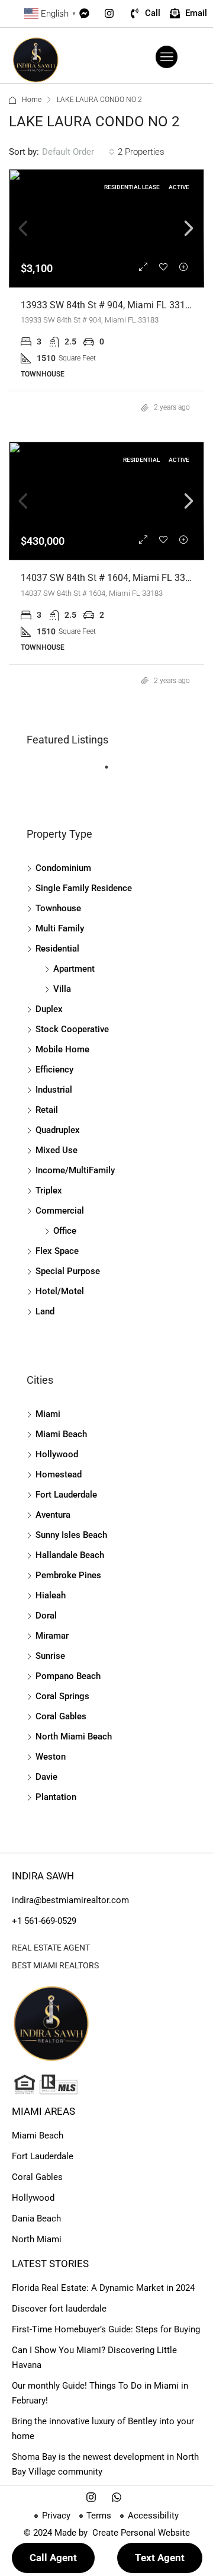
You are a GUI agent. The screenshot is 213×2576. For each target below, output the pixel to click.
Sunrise (50, 1656)
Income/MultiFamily (75, 1170)
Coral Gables (61, 1716)
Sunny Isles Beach (71, 1535)
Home (32, 100)
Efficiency (54, 1070)
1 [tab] (112, 772)
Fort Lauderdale (66, 1495)
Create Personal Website (140, 2533)
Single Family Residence (84, 888)
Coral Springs (62, 1696)
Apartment (74, 969)
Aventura (53, 1515)
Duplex (49, 1009)
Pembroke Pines (68, 1575)
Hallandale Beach (70, 1555)
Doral (46, 1616)
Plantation (56, 1797)
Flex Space (57, 1251)
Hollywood (57, 1454)
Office (65, 1231)
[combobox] (78, 152)
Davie (46, 1777)
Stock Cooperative (72, 1029)
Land (45, 1311)
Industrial (54, 1090)
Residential (57, 949)
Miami (48, 1414)
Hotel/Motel (60, 1291)
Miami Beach (61, 1434)
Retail (47, 1110)
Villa (62, 989)
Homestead (59, 1474)
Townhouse (58, 908)
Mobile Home (62, 1049)
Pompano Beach (68, 1676)
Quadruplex (58, 1130)
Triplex (49, 1190)
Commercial (60, 1211)
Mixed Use (57, 1150)
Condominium (63, 868)
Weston (51, 1757)
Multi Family (60, 928)
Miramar (52, 1636)
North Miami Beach (74, 1737)
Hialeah (51, 1595)
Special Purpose (68, 1271)
